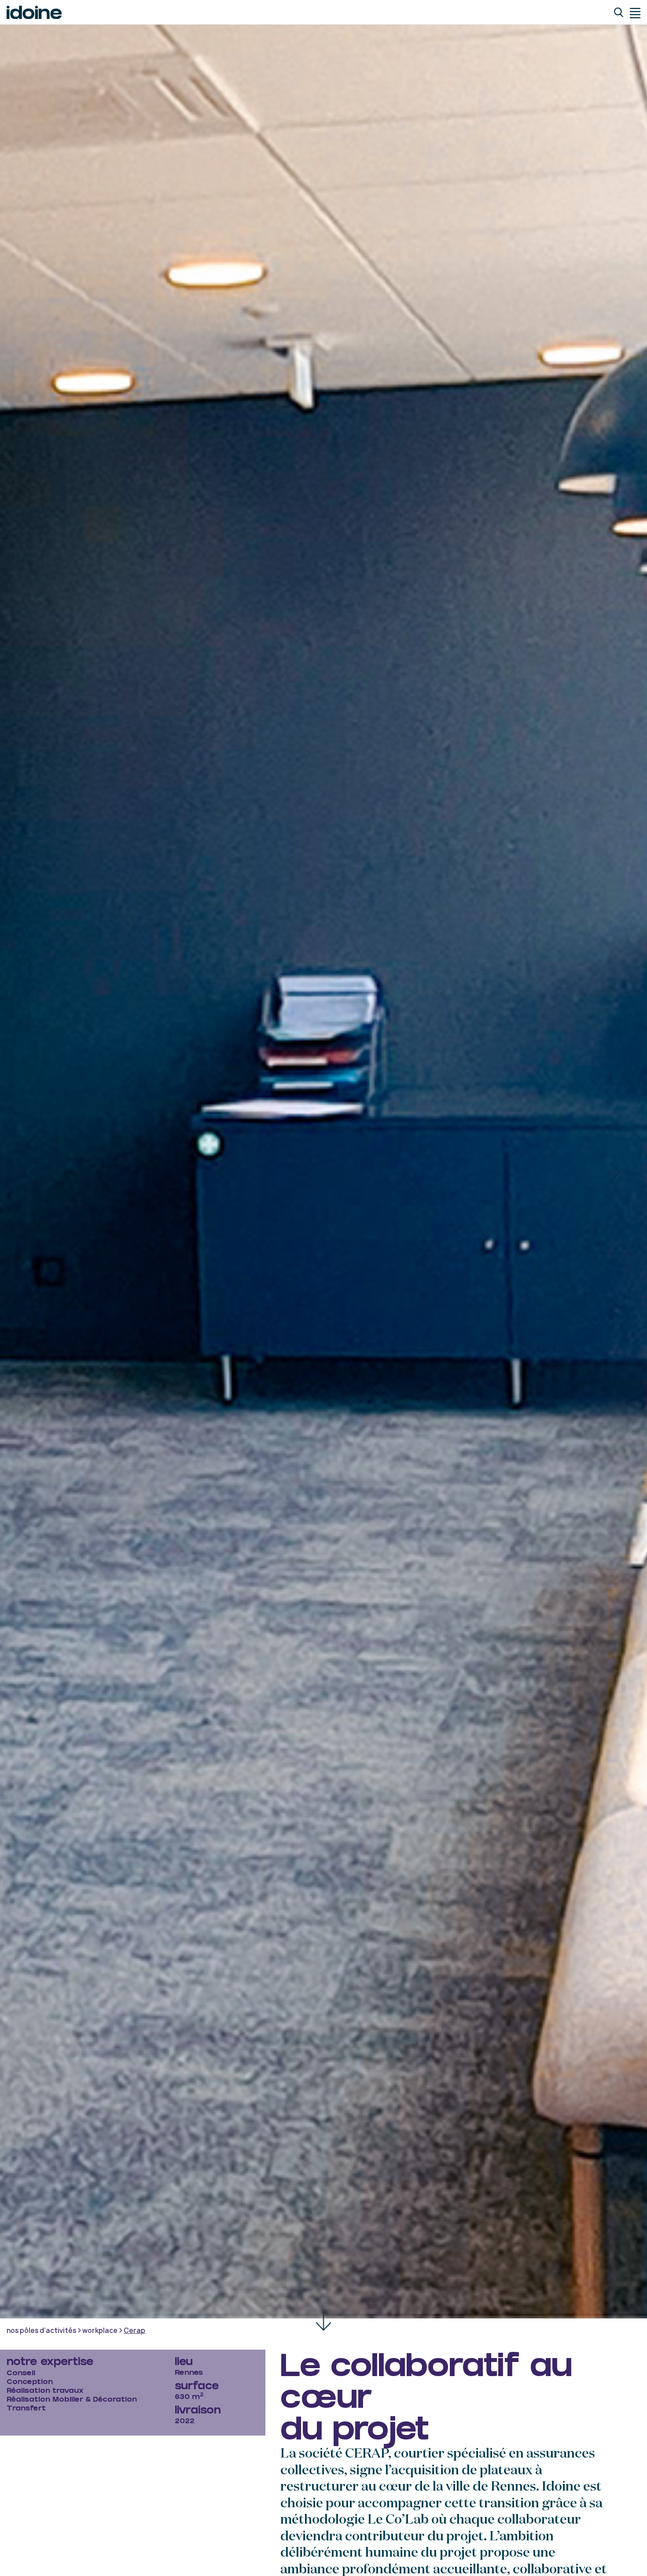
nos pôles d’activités (41, 2331)
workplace (100, 2331)
